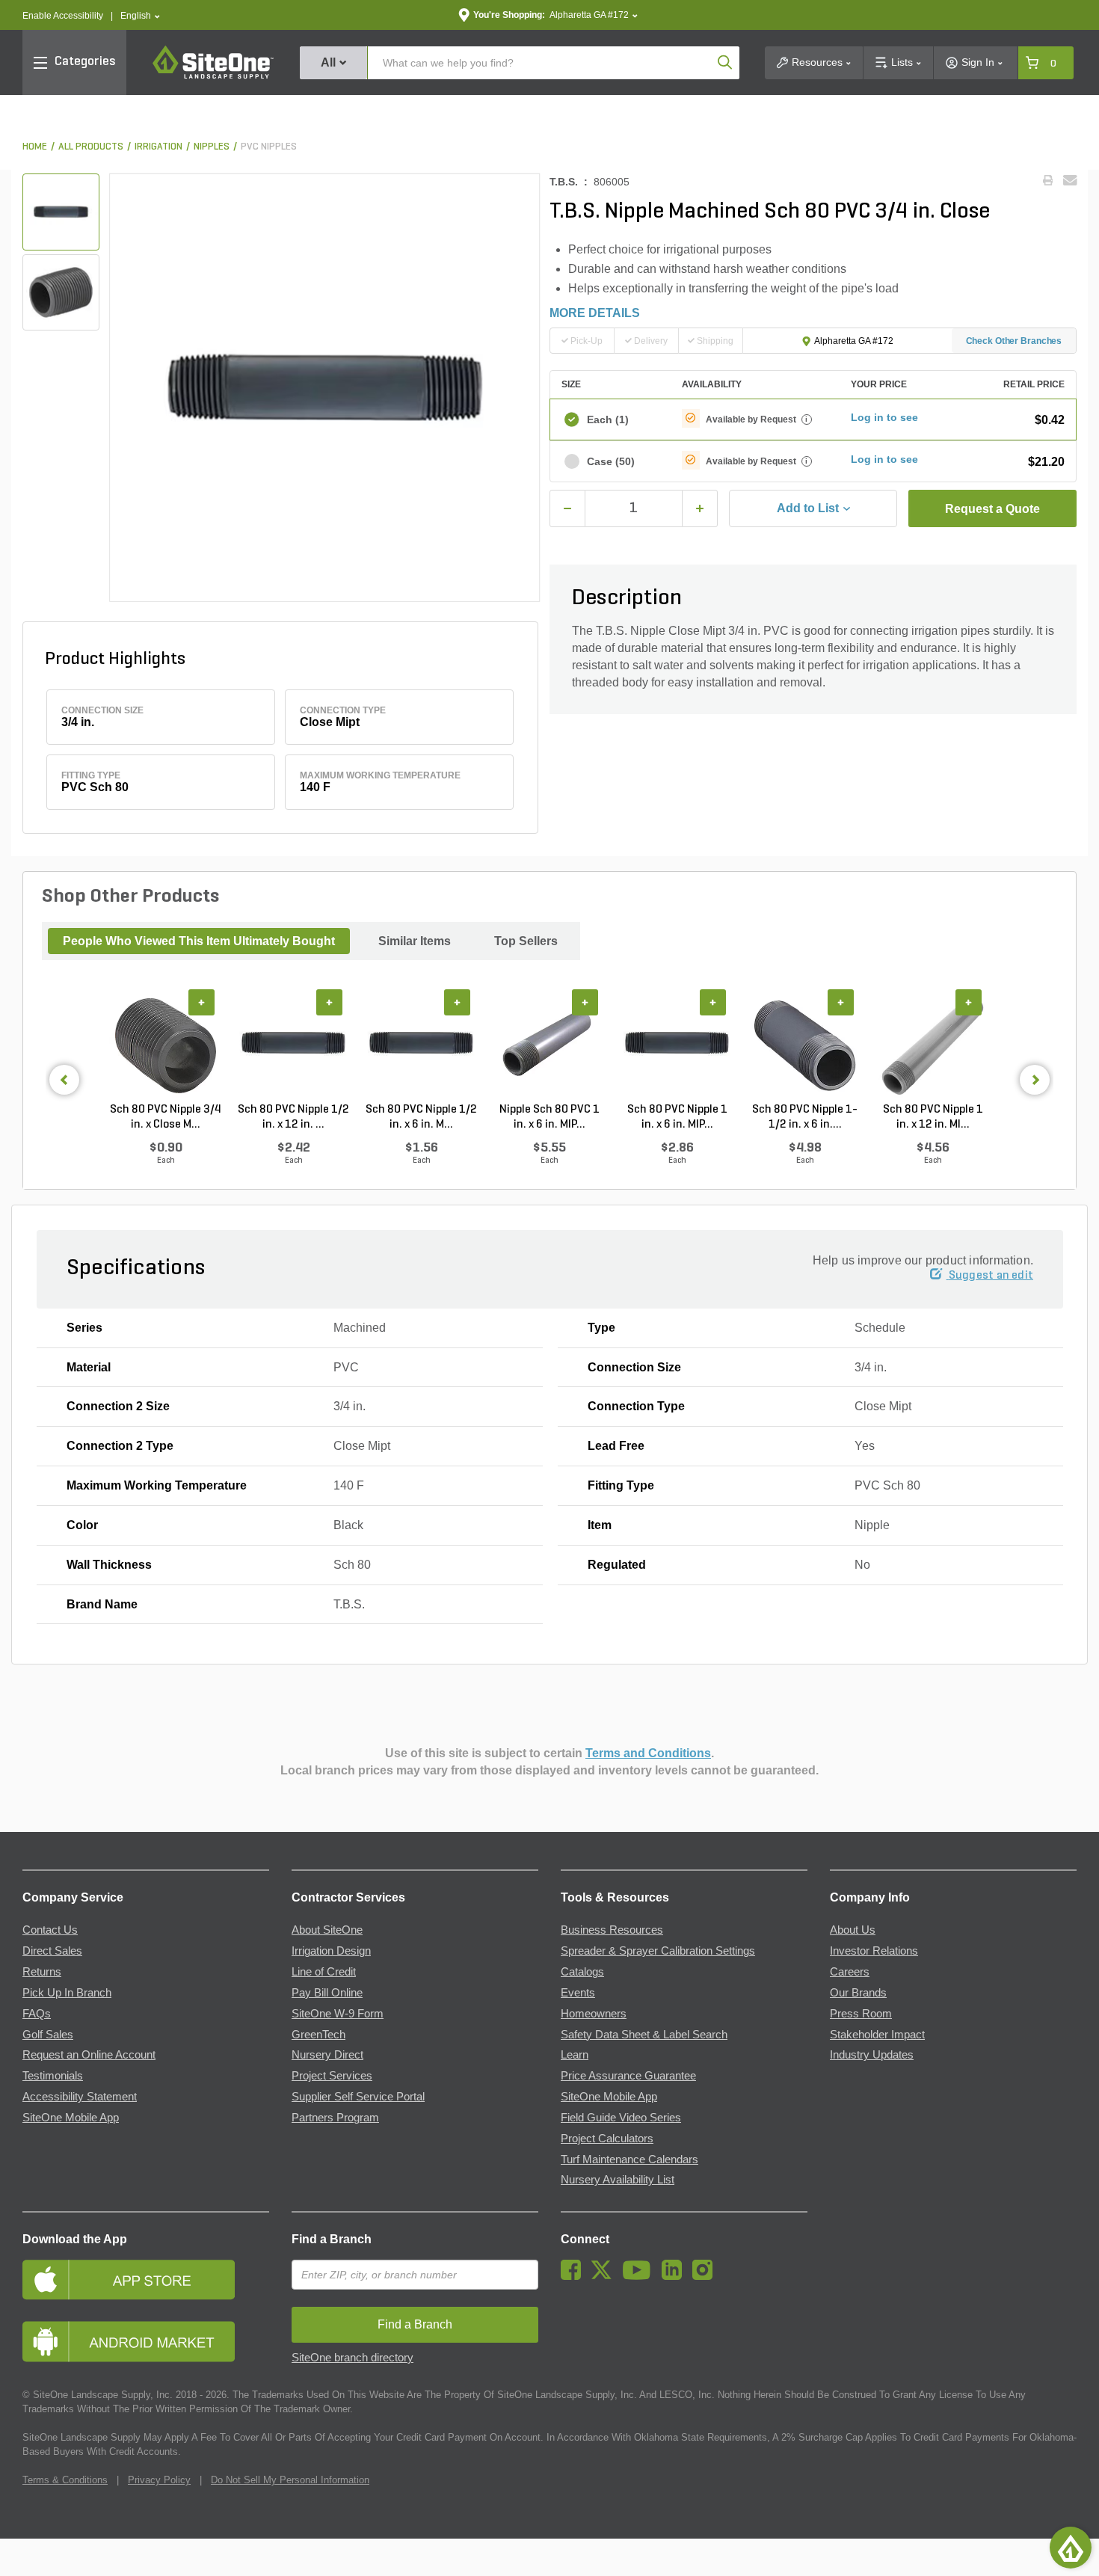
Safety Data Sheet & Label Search (644, 2035)
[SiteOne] (213, 76)
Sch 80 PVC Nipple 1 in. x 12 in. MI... (933, 1117)
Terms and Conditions (648, 1753)
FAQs (37, 2014)
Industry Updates (872, 2055)
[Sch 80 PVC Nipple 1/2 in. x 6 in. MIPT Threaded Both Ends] (421, 1046)
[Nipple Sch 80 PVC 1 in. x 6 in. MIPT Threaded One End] (549, 1046)
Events (578, 1993)
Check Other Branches (1014, 341)
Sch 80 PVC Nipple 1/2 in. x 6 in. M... (421, 1117)
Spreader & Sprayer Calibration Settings (658, 1951)
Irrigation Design (331, 1951)
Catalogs (582, 1972)
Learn (575, 2055)
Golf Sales (48, 2035)
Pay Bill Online (327, 1993)
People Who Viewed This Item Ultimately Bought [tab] (199, 941)
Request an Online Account (89, 2055)
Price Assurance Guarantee (628, 2076)
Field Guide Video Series (621, 2118)
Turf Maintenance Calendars (629, 2160)
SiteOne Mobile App (71, 2118)
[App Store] (146, 2280)
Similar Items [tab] (415, 941)
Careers (850, 1972)
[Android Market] (146, 2342)
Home (35, 147)
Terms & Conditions (65, 2480)
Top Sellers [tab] (526, 941)
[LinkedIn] (675, 2276)
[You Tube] (640, 2276)
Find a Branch (332, 2239)
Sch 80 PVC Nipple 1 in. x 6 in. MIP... (677, 1117)
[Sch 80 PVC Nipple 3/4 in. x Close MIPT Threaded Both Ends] (166, 1046)
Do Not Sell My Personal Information (290, 2480)
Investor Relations (874, 1951)
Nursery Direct (327, 2055)
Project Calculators (607, 2139)
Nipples (212, 147)
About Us (853, 1930)
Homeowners (594, 2014)
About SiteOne (327, 1930)
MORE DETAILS (595, 313)
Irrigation (158, 147)
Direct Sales (52, 1951)
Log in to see (884, 417)
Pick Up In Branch (67, 1993)
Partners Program (335, 2118)
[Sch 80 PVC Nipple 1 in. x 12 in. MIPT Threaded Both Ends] (933, 1046)
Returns (42, 1972)
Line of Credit (324, 1972)
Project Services (332, 2076)
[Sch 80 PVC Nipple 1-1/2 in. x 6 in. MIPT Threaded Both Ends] (805, 1046)
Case (611, 461)
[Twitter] (605, 2276)
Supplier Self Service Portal (358, 2097)
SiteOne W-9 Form (338, 2014)
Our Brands (858, 1993)
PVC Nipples (269, 147)
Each (608, 419)
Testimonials (53, 2076)
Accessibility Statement (80, 2097)
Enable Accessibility (63, 16)
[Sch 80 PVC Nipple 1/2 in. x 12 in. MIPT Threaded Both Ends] (293, 1046)
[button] (140, 16)
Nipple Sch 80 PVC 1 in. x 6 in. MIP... (549, 1117)
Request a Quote (992, 509)
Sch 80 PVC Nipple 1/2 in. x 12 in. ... (293, 1117)
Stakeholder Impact (877, 2035)
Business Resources (612, 1930)
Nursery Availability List (618, 2180)
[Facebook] (575, 2276)
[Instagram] (706, 2276)
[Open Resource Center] (1071, 2548)
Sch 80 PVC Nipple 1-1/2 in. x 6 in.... (805, 1117)
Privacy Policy (159, 2480)
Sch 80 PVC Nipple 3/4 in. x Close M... (166, 1117)
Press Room (861, 2014)
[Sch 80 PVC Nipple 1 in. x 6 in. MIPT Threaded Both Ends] (677, 1046)
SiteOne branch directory (353, 2358)
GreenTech (318, 2035)
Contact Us (50, 1930)
